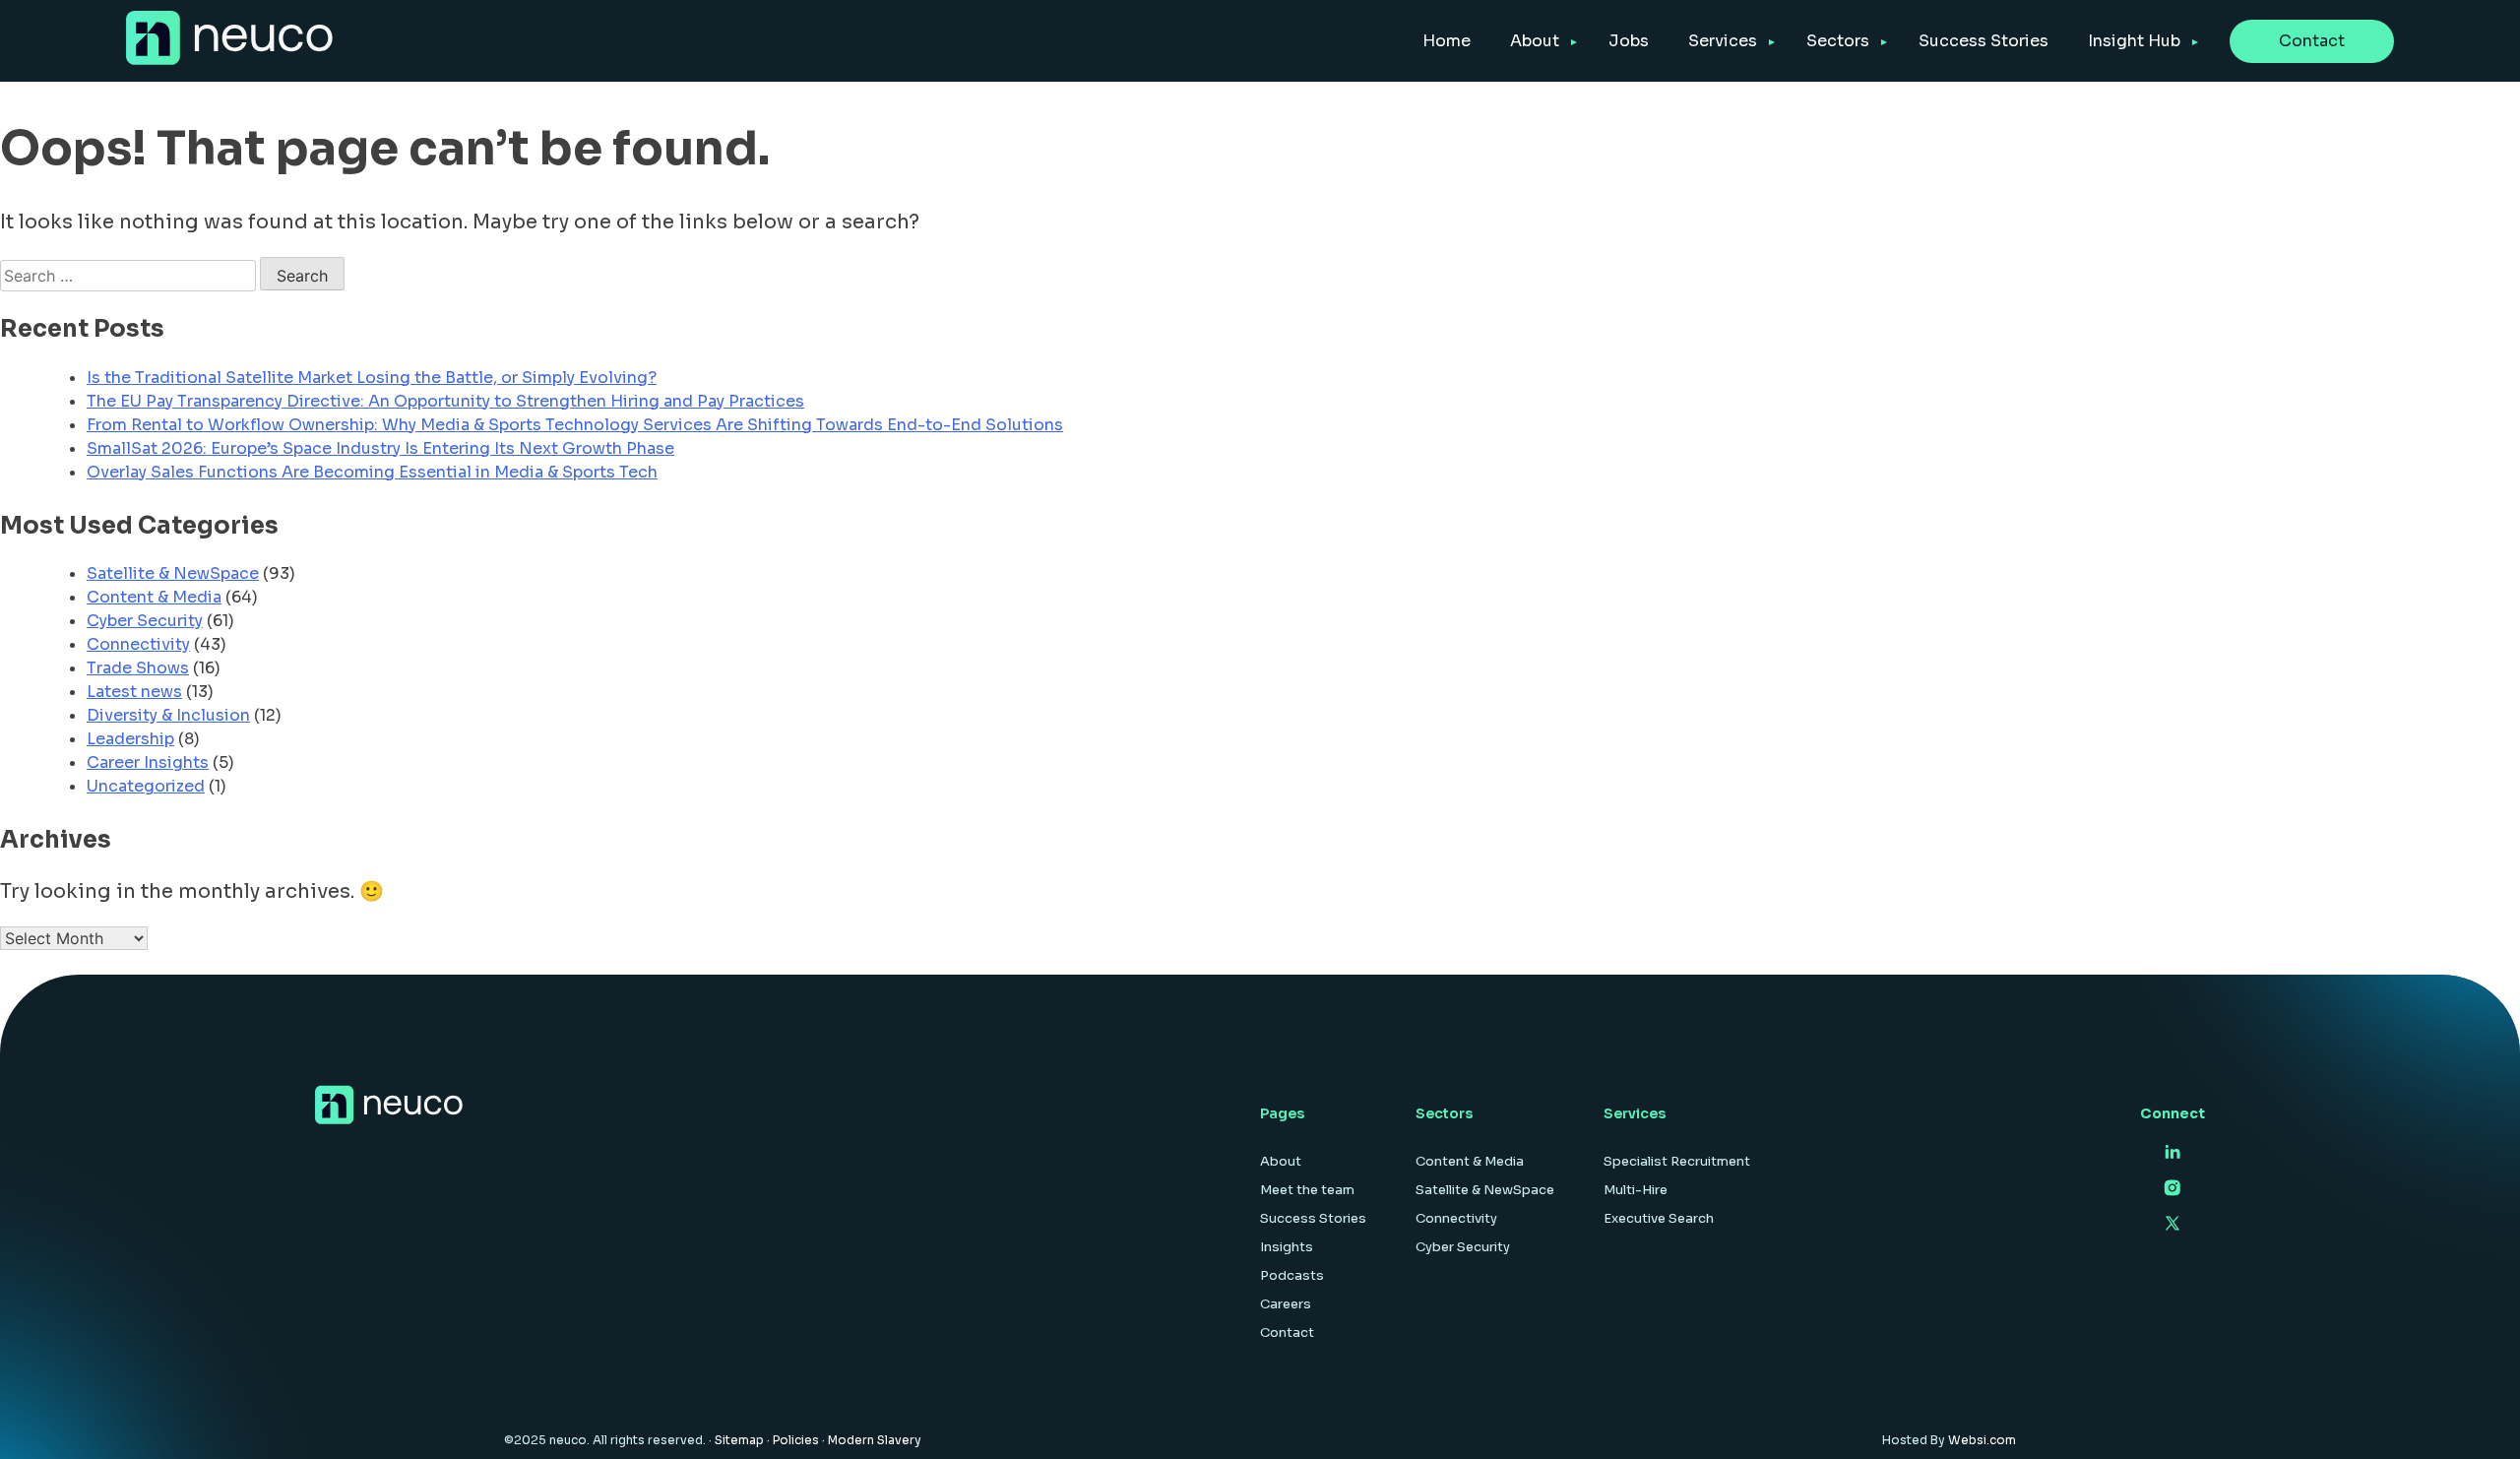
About (1535, 41)
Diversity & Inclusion (168, 715)
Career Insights (148, 762)
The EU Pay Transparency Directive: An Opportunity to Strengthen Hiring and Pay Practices (445, 401)
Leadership (130, 739)
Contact (2312, 41)
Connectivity (138, 644)
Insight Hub (2134, 41)
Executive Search (1659, 1218)
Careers (1286, 1304)
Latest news (134, 692)
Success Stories (1984, 41)
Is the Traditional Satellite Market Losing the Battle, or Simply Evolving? (372, 378)
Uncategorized (146, 786)
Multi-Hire (1636, 1190)
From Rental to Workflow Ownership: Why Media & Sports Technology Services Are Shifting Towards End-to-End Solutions (575, 425)
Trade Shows (138, 668)
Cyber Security (145, 621)
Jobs (1629, 41)
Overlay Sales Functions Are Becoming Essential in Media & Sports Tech (372, 472)
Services (1723, 41)
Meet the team (1307, 1190)
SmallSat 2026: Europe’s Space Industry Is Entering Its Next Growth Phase (380, 448)
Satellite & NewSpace (173, 573)
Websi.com (1982, 1440)
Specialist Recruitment (1677, 1161)
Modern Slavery (875, 1440)
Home (1447, 41)
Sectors (1838, 41)
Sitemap (739, 1440)
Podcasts (1292, 1275)
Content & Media (154, 597)
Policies (796, 1440)
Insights (1287, 1247)
